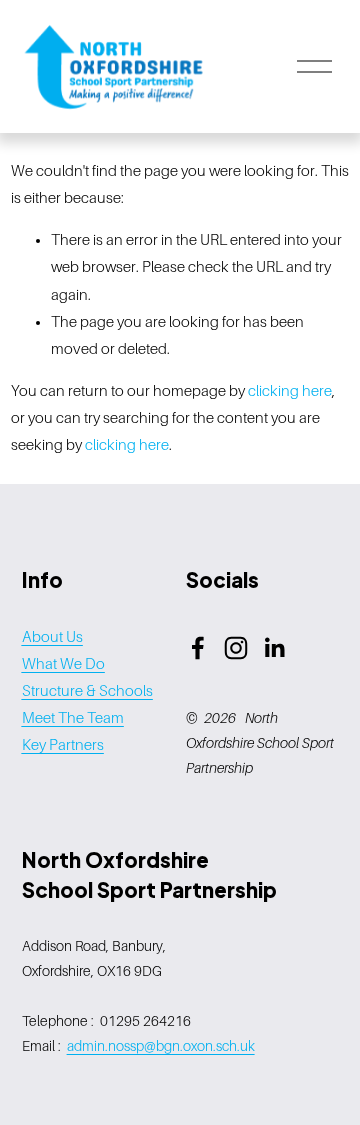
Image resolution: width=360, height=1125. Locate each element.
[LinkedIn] (274, 648)
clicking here (290, 391)
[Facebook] (198, 648)
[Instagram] (236, 648)
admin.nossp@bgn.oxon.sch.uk (161, 1046)
